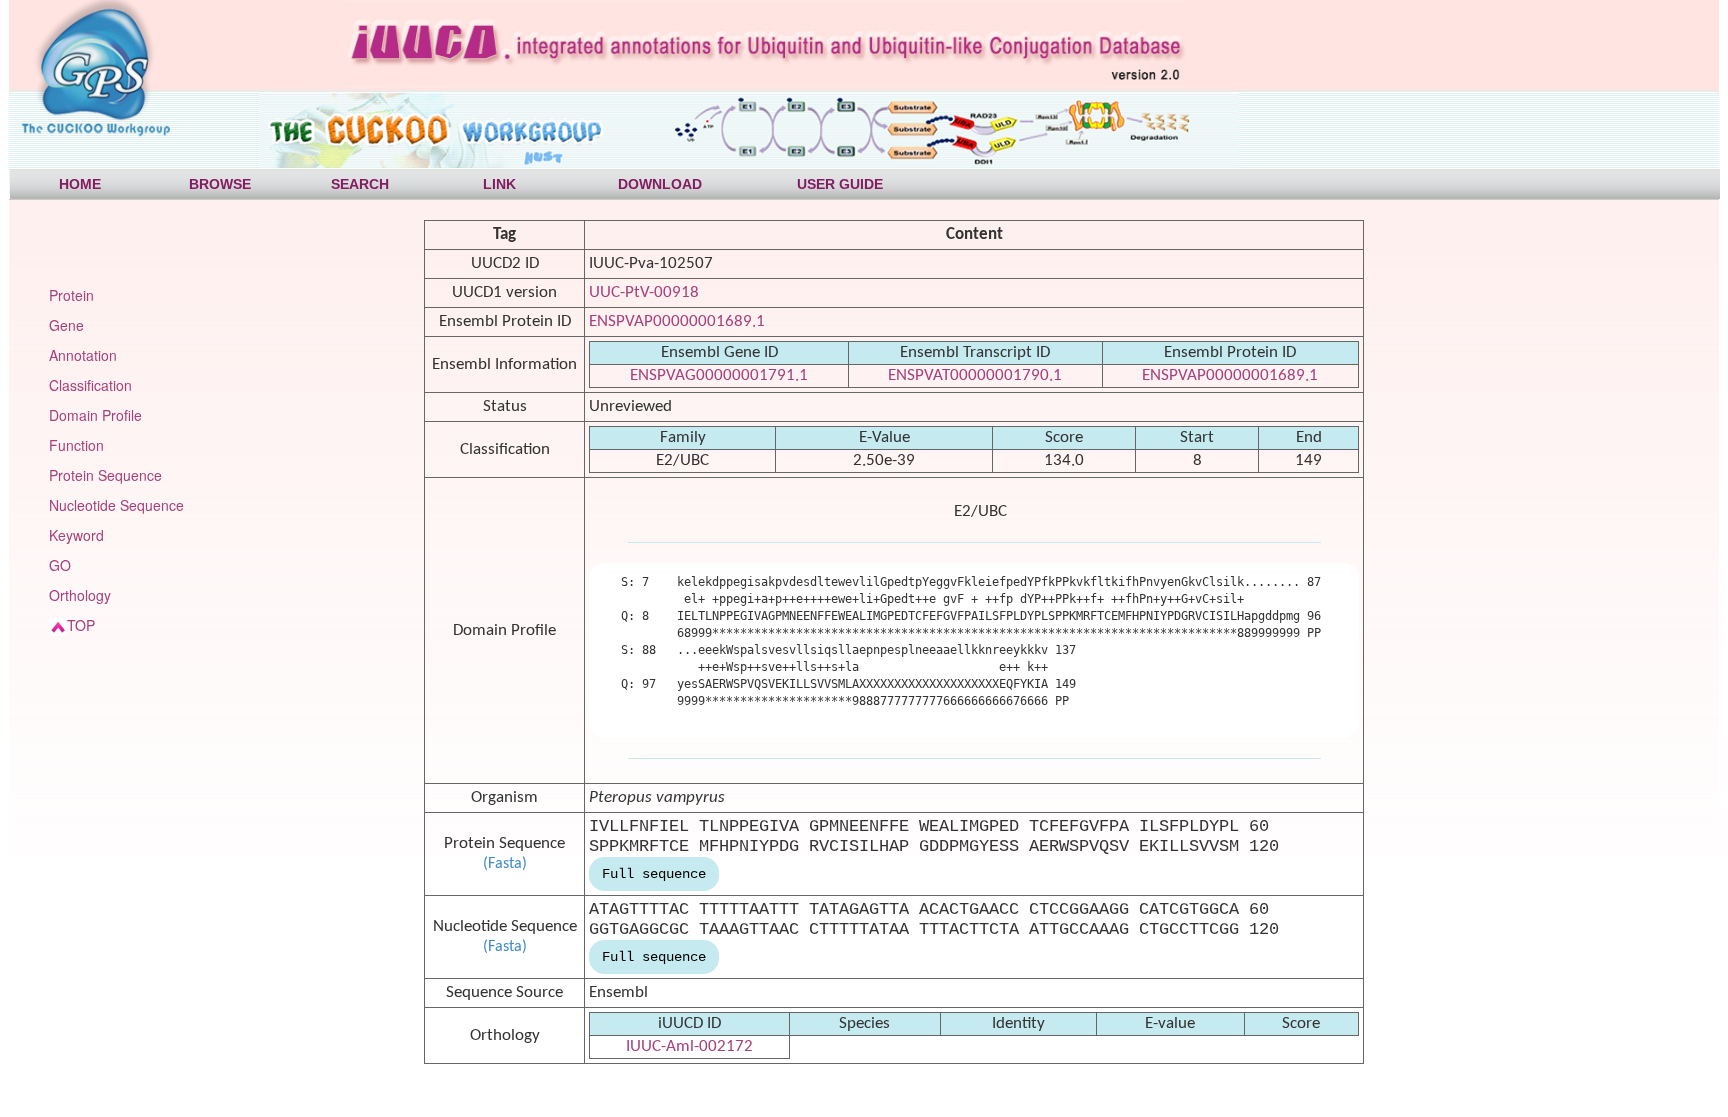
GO (60, 565)
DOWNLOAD (660, 184)
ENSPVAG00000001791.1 (719, 375)
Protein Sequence (105, 475)
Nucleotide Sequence (116, 505)
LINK (499, 184)
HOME (80, 184)
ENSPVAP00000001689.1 (677, 321)
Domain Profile (95, 415)
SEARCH (360, 184)
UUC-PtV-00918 (644, 292)
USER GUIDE (840, 184)
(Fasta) (505, 864)
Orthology (80, 595)
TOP (81, 625)
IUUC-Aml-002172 (689, 1046)
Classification (90, 385)
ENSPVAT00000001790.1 (975, 375)
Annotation (83, 355)
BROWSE (220, 184)
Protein (71, 295)
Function (76, 445)
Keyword (76, 535)
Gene (66, 325)
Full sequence (654, 874)
